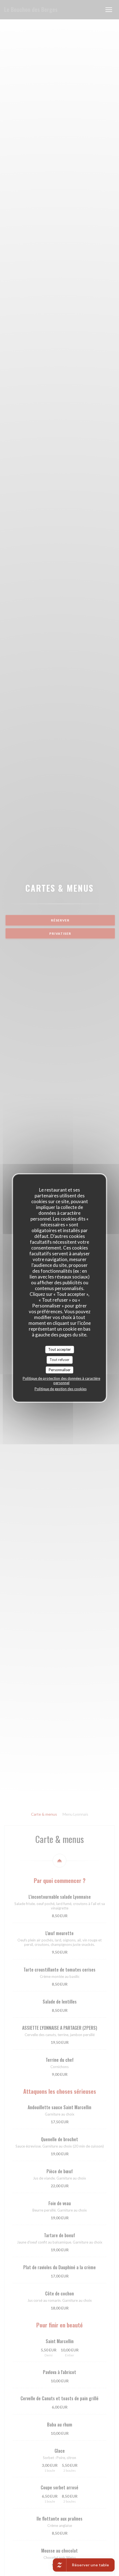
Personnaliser (60, 1370)
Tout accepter (59, 1349)
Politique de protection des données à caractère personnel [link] (61, 1381)
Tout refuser (59, 1360)
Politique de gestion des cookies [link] (61, 1389)
